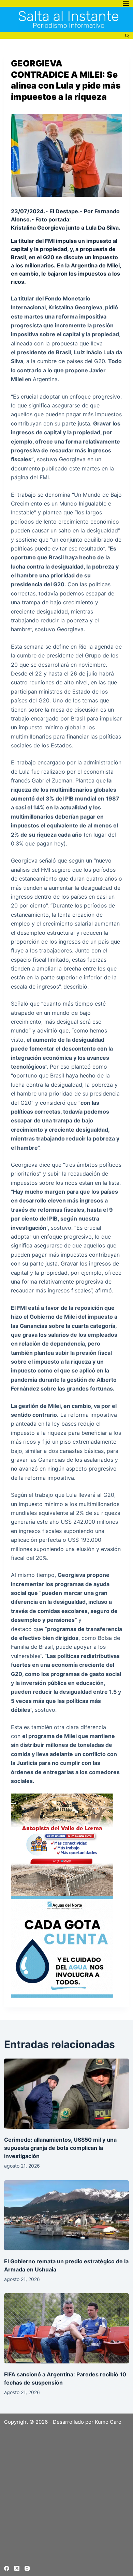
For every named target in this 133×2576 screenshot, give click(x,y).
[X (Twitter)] (17, 2568)
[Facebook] (7, 2568)
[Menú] (126, 3)
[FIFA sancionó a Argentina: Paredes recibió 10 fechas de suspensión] (67, 2328)
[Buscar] (127, 36)
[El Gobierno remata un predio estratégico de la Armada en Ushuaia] (67, 2215)
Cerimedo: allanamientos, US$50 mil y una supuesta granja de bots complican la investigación (60, 2148)
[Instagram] (27, 2568)
